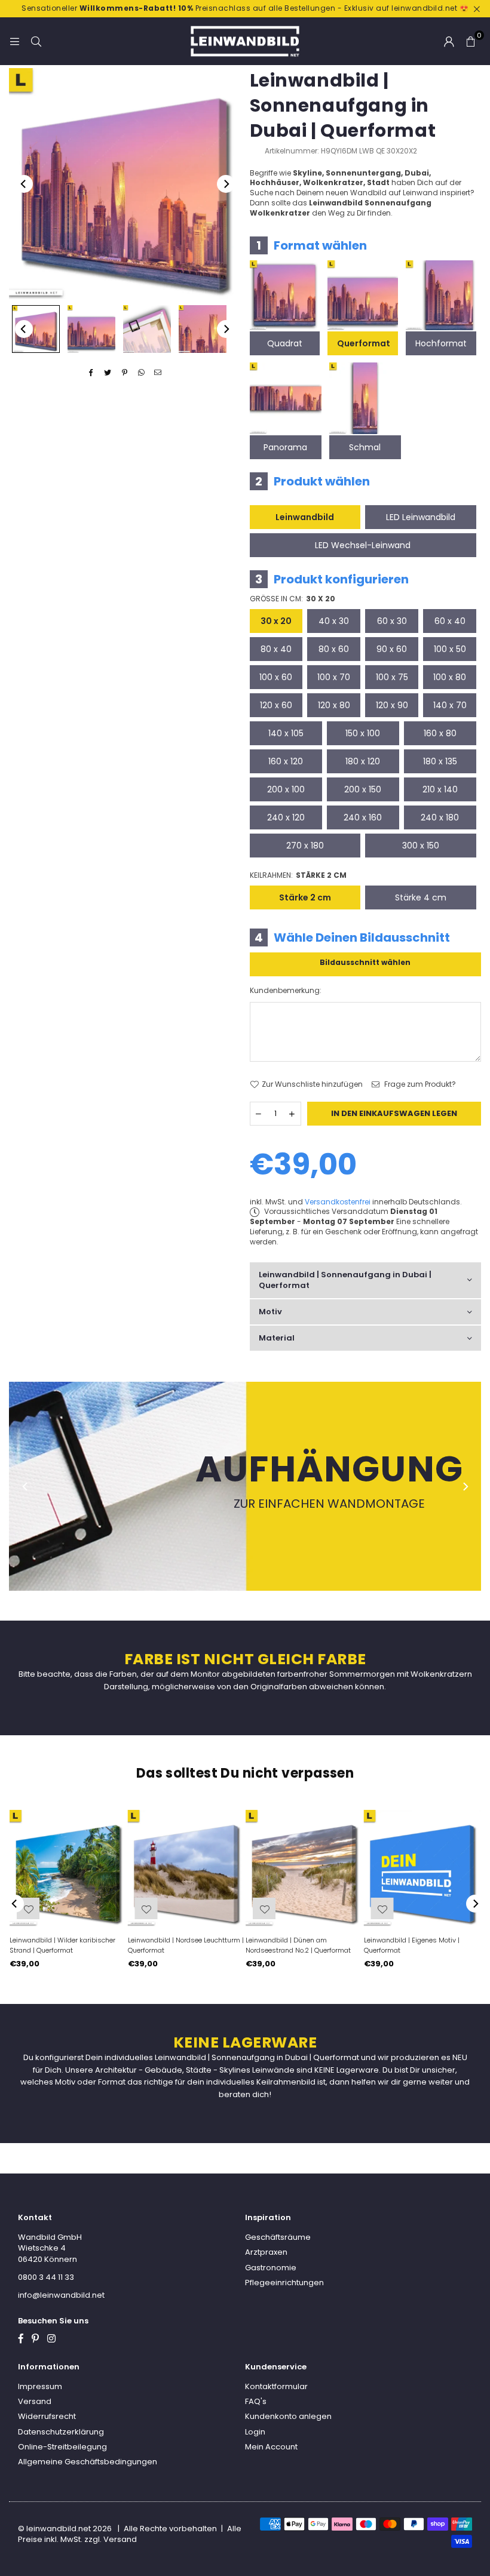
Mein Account (271, 2447)
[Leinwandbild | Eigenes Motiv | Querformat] (422, 1868)
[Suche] (36, 41)
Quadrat (285, 343)
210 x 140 (440, 789)
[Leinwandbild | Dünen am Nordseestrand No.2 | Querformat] (304, 1868)
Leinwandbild (305, 517)
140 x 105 (286, 733)
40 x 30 (334, 621)
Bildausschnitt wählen (365, 962)
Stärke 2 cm (305, 897)
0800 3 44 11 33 (46, 2277)
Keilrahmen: (298, 875)
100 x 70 (334, 677)
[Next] (226, 184)
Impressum (40, 2386)
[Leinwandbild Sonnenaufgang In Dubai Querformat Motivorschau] (91, 329)
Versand (35, 2401)
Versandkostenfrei (338, 1202)
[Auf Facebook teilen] (91, 373)
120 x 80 (334, 705)
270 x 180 (305, 846)
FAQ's (256, 2401)
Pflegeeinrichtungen (284, 2283)
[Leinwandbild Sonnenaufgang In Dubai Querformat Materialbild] (147, 329)
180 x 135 (440, 761)
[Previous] (24, 184)
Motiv (270, 1312)
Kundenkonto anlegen (288, 2416)
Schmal (365, 447)
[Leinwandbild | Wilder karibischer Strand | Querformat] (68, 1868)
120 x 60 (276, 705)
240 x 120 (286, 817)
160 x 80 (440, 733)
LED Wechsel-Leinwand (363, 545)
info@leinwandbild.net (61, 2295)
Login (255, 2432)
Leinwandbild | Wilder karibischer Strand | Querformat (62, 1945)
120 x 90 (392, 705)
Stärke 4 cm (421, 897)
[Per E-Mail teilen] (158, 373)
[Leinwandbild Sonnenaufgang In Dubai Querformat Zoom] (203, 329)
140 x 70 (450, 705)
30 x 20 (276, 621)
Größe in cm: (293, 599)
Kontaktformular (276, 2386)
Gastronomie (271, 2268)
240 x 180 (440, 817)
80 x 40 (276, 649)
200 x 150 (363, 789)
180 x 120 (363, 761)
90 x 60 (392, 649)
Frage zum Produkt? (419, 1084)
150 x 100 (363, 733)
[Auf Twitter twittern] (108, 373)
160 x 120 (286, 761)
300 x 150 (421, 846)
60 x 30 (392, 621)
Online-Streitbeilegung (62, 2447)
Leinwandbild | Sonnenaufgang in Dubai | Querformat (345, 1280)
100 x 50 (450, 649)
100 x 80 (450, 677)
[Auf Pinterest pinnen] (125, 373)
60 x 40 (450, 621)
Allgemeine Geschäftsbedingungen (88, 2462)
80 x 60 (334, 649)
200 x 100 (286, 789)
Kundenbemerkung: (286, 991)
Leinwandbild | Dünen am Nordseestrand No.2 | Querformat (298, 1945)
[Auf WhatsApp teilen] (141, 373)
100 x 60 (276, 677)
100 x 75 (392, 677)
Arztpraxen (266, 2252)
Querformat (364, 343)
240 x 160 (363, 817)
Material (277, 1338)
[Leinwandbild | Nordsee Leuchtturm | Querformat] (186, 1868)
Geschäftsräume (278, 2237)
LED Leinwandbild (421, 517)
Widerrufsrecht (47, 2416)
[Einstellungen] (449, 41)
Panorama (285, 447)
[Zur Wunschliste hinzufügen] (382, 1908)
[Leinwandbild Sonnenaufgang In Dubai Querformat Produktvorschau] (36, 329)
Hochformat (441, 343)
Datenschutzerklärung (61, 2432)
